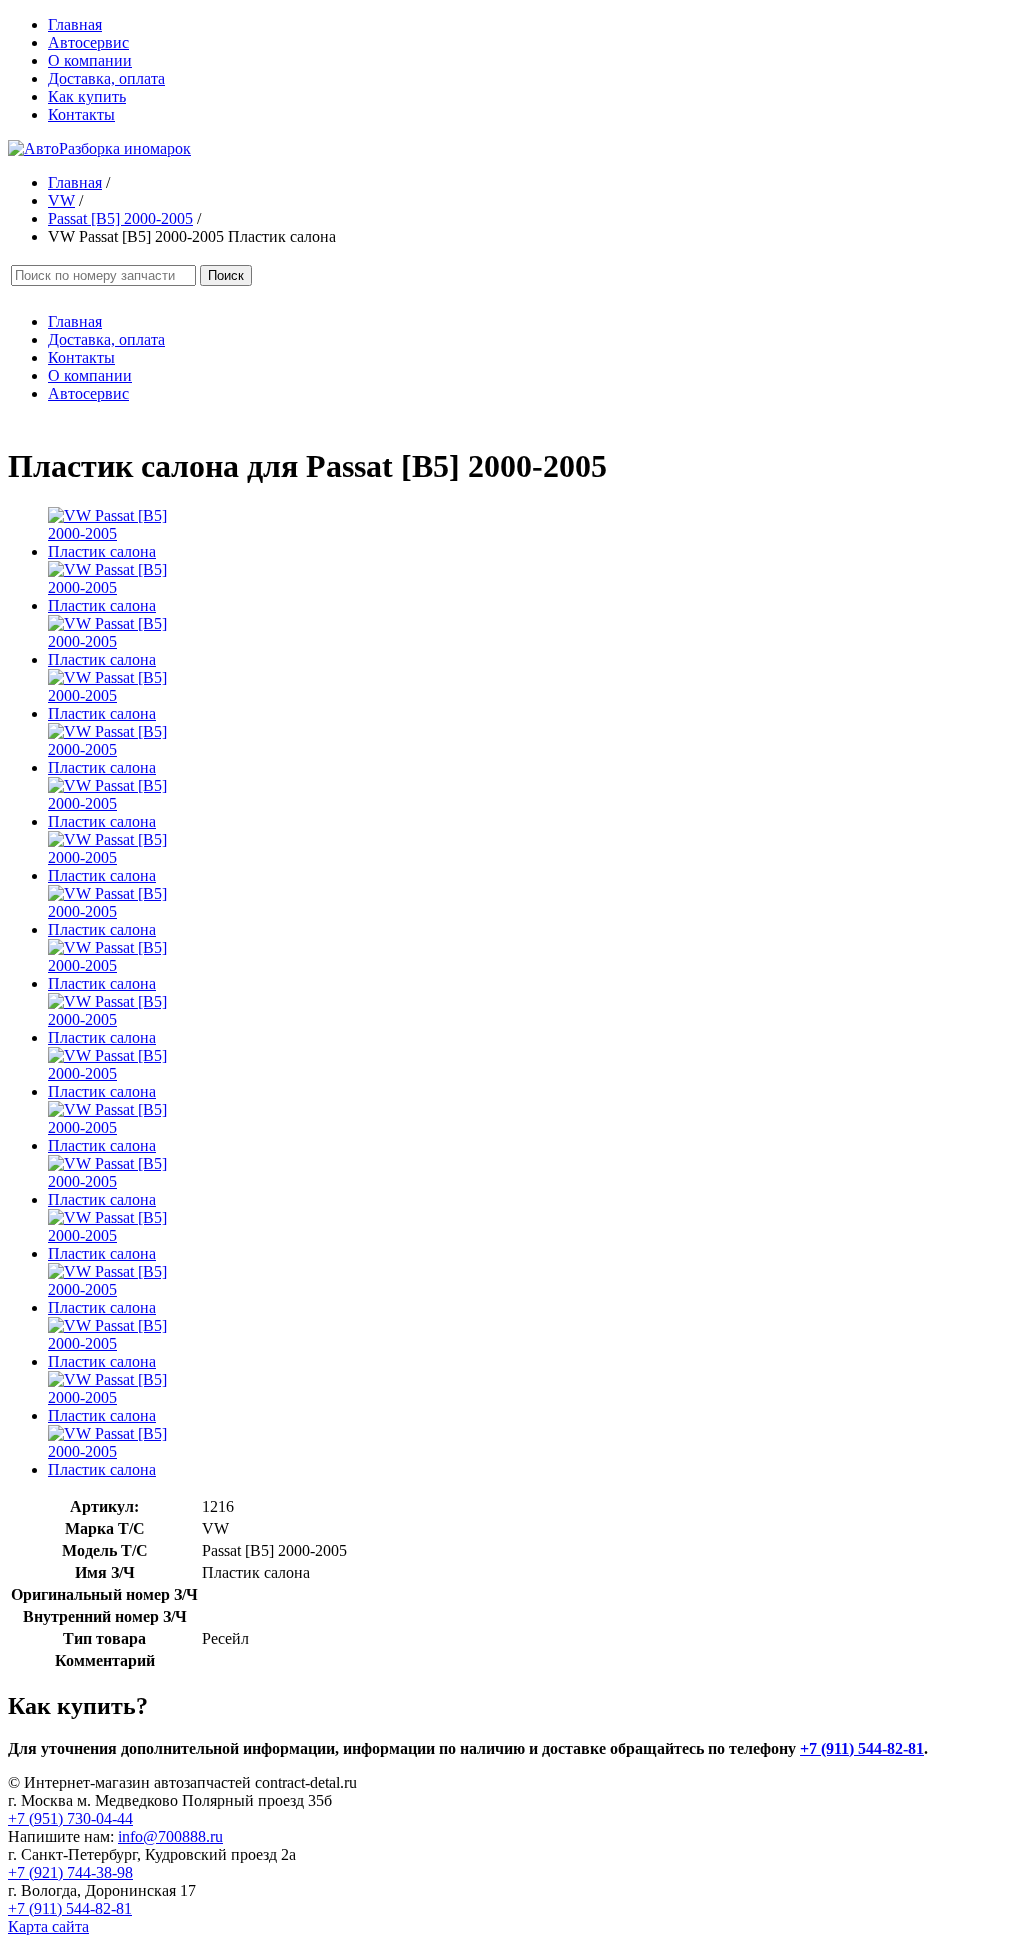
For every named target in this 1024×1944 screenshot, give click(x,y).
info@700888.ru (170, 1836)
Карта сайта (48, 1926)
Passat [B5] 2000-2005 (120, 218)
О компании (90, 60)
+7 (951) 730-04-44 (70, 1818)
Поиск (226, 275)
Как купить (87, 96)
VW (61, 200)
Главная (75, 24)
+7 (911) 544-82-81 (862, 1748)
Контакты (81, 114)
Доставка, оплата (106, 78)
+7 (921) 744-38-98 (70, 1872)
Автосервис (88, 42)
